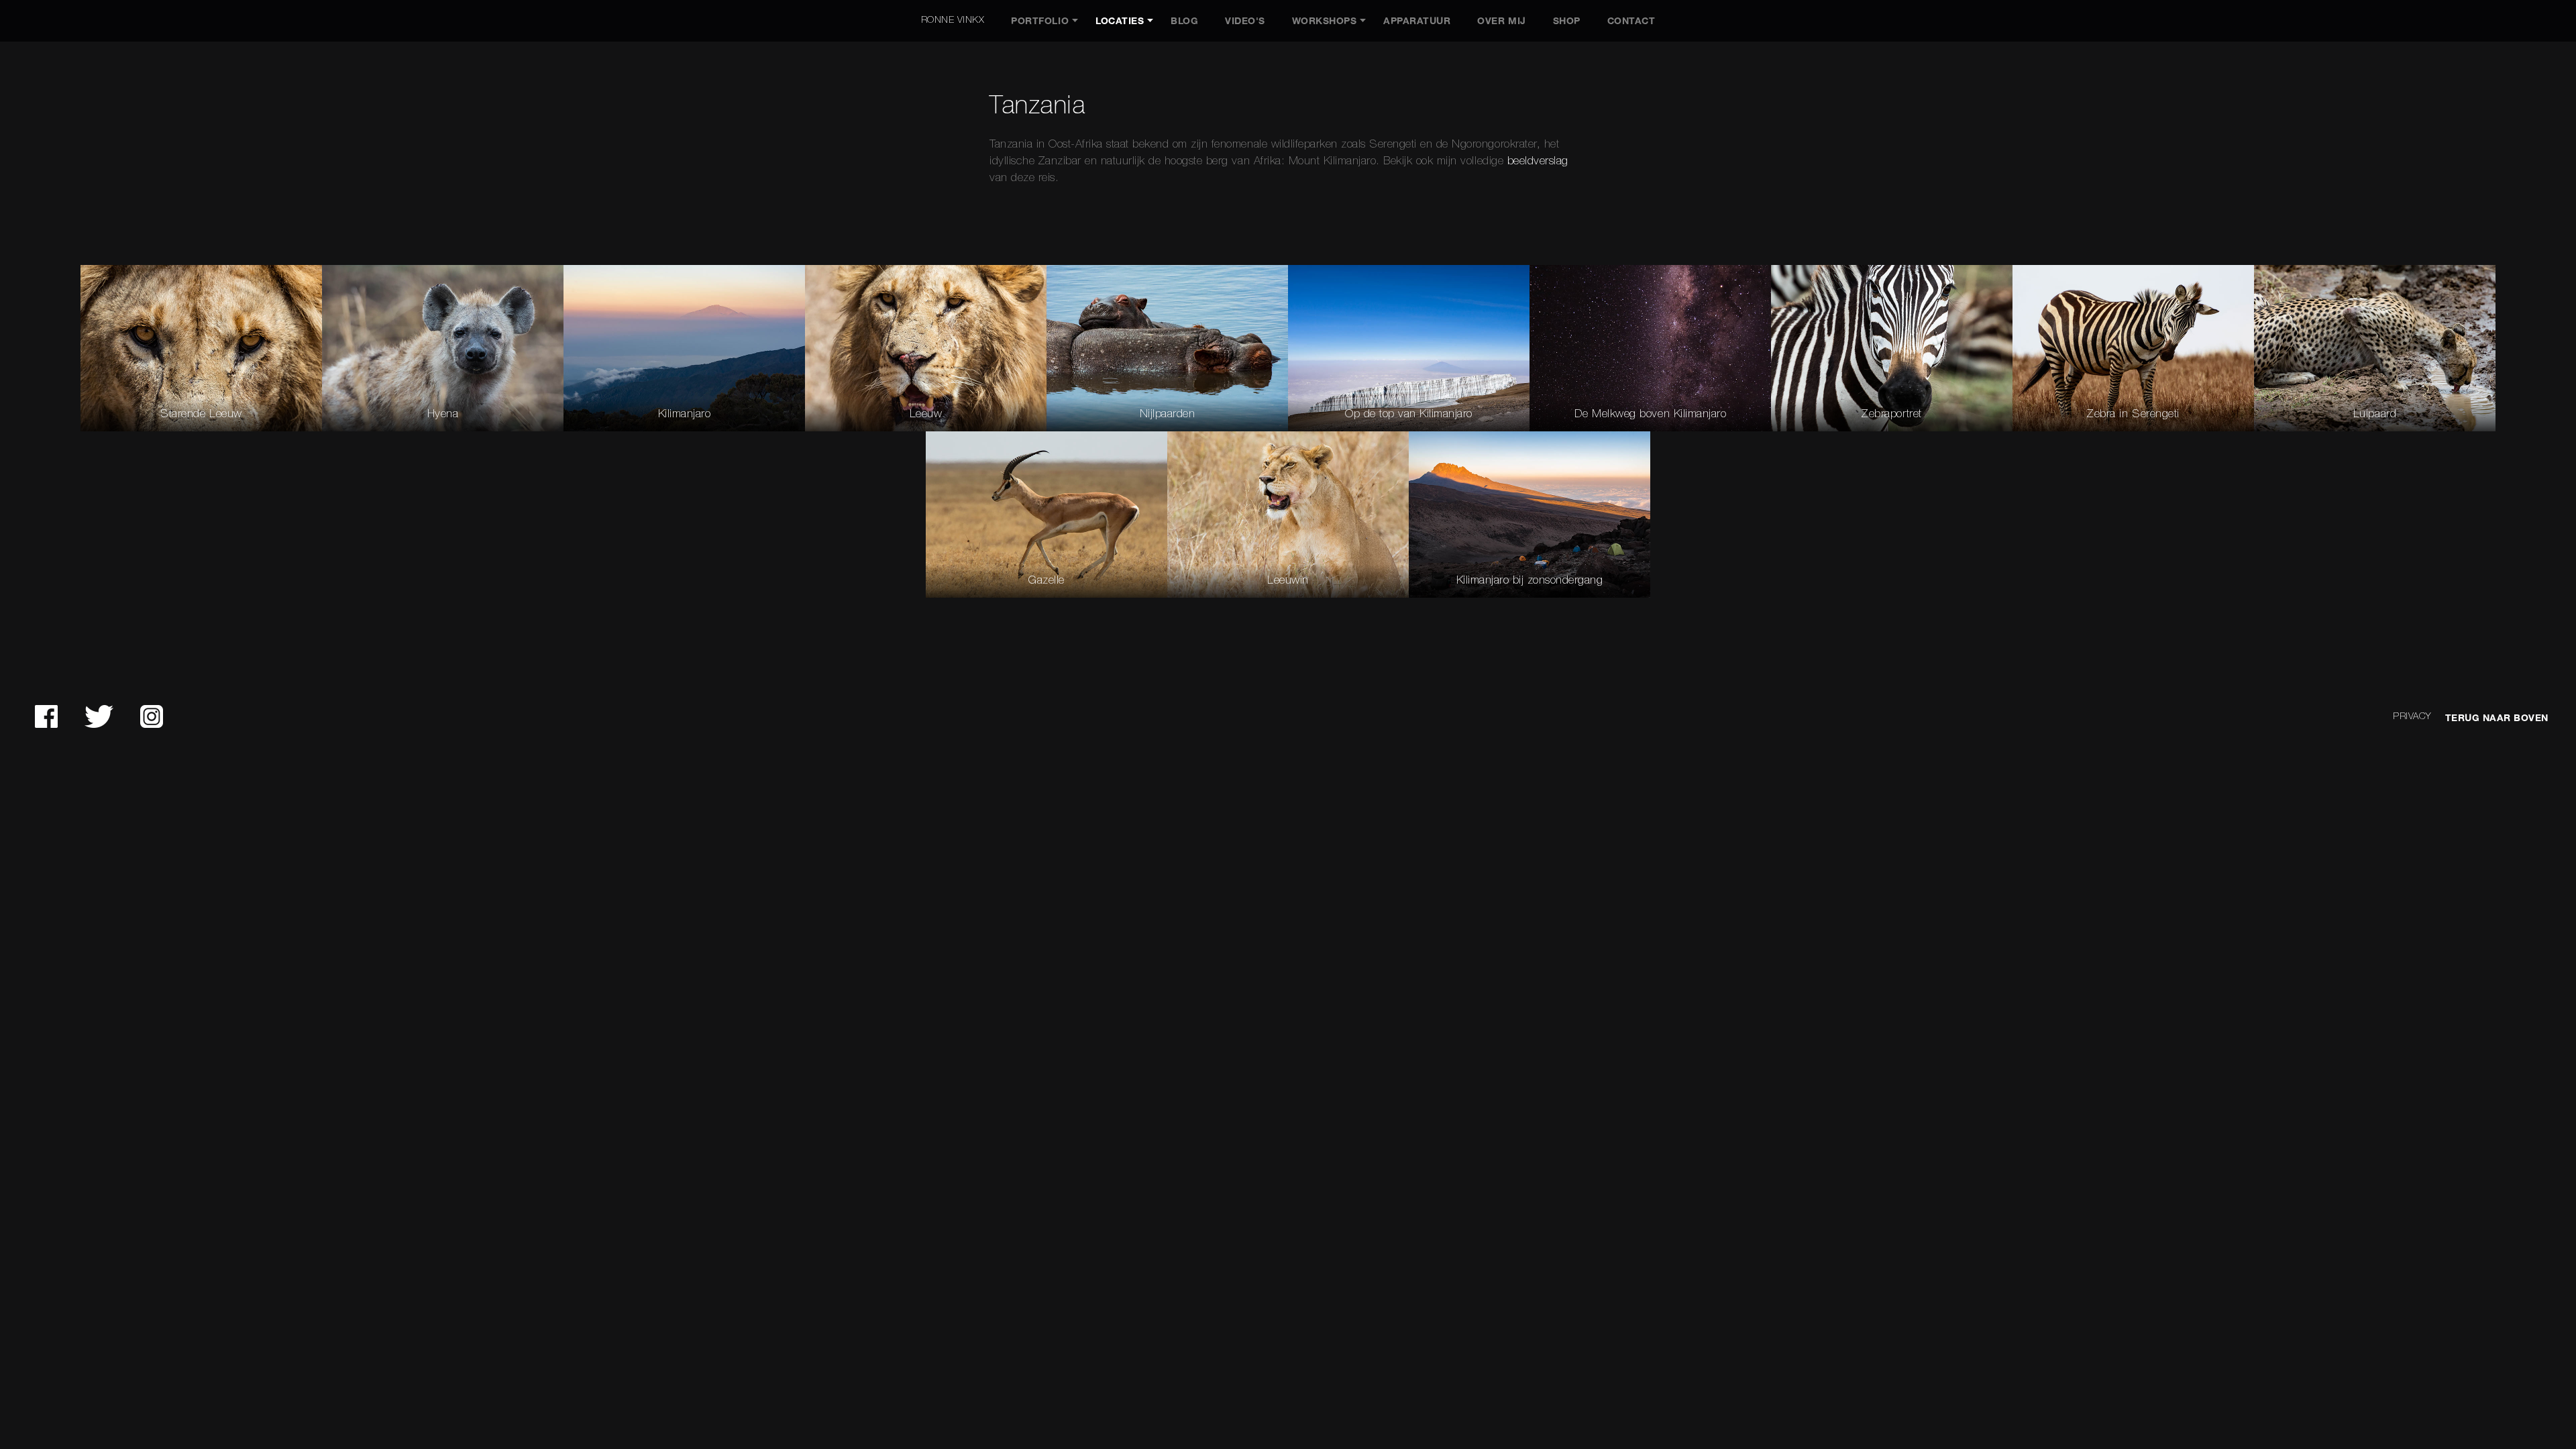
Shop (1567, 21)
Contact (1631, 21)
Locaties (1120, 21)
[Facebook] (46, 716)
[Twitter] (99, 716)
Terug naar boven (2497, 718)
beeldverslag (1538, 161)
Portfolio (1040, 21)
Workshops (1325, 21)
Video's (1245, 21)
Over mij (1501, 21)
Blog (1184, 21)
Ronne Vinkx (953, 20)
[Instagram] (152, 716)
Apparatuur (1417, 21)
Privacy (2412, 717)
